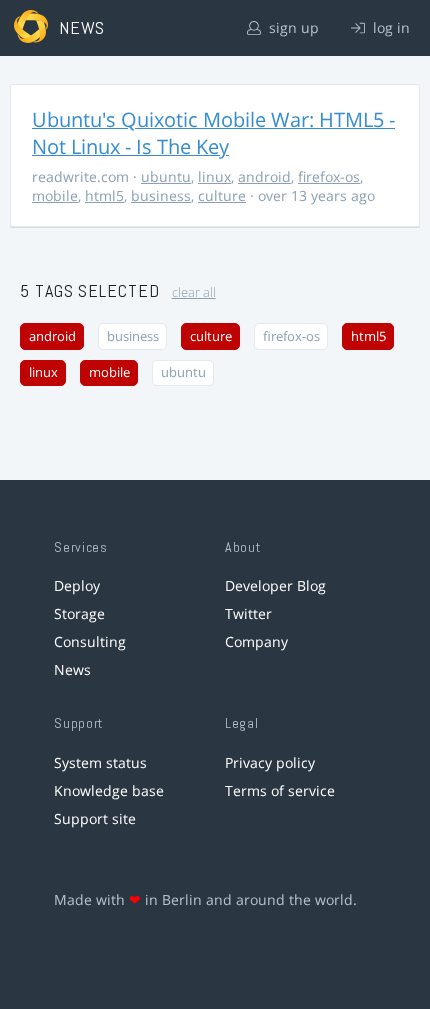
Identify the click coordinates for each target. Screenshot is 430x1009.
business (161, 195)
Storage (79, 613)
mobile (55, 195)
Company (256, 641)
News (72, 669)
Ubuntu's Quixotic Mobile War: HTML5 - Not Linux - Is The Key (213, 133)
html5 (104, 195)
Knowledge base (109, 790)
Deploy (77, 585)
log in (389, 27)
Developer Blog (275, 585)
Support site (95, 818)
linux (214, 176)
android (264, 176)
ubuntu (166, 176)
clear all (194, 292)
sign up (292, 27)
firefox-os (329, 176)
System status (100, 762)
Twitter (248, 613)
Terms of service (280, 790)
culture (222, 195)
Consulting (90, 641)
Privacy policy (270, 762)
